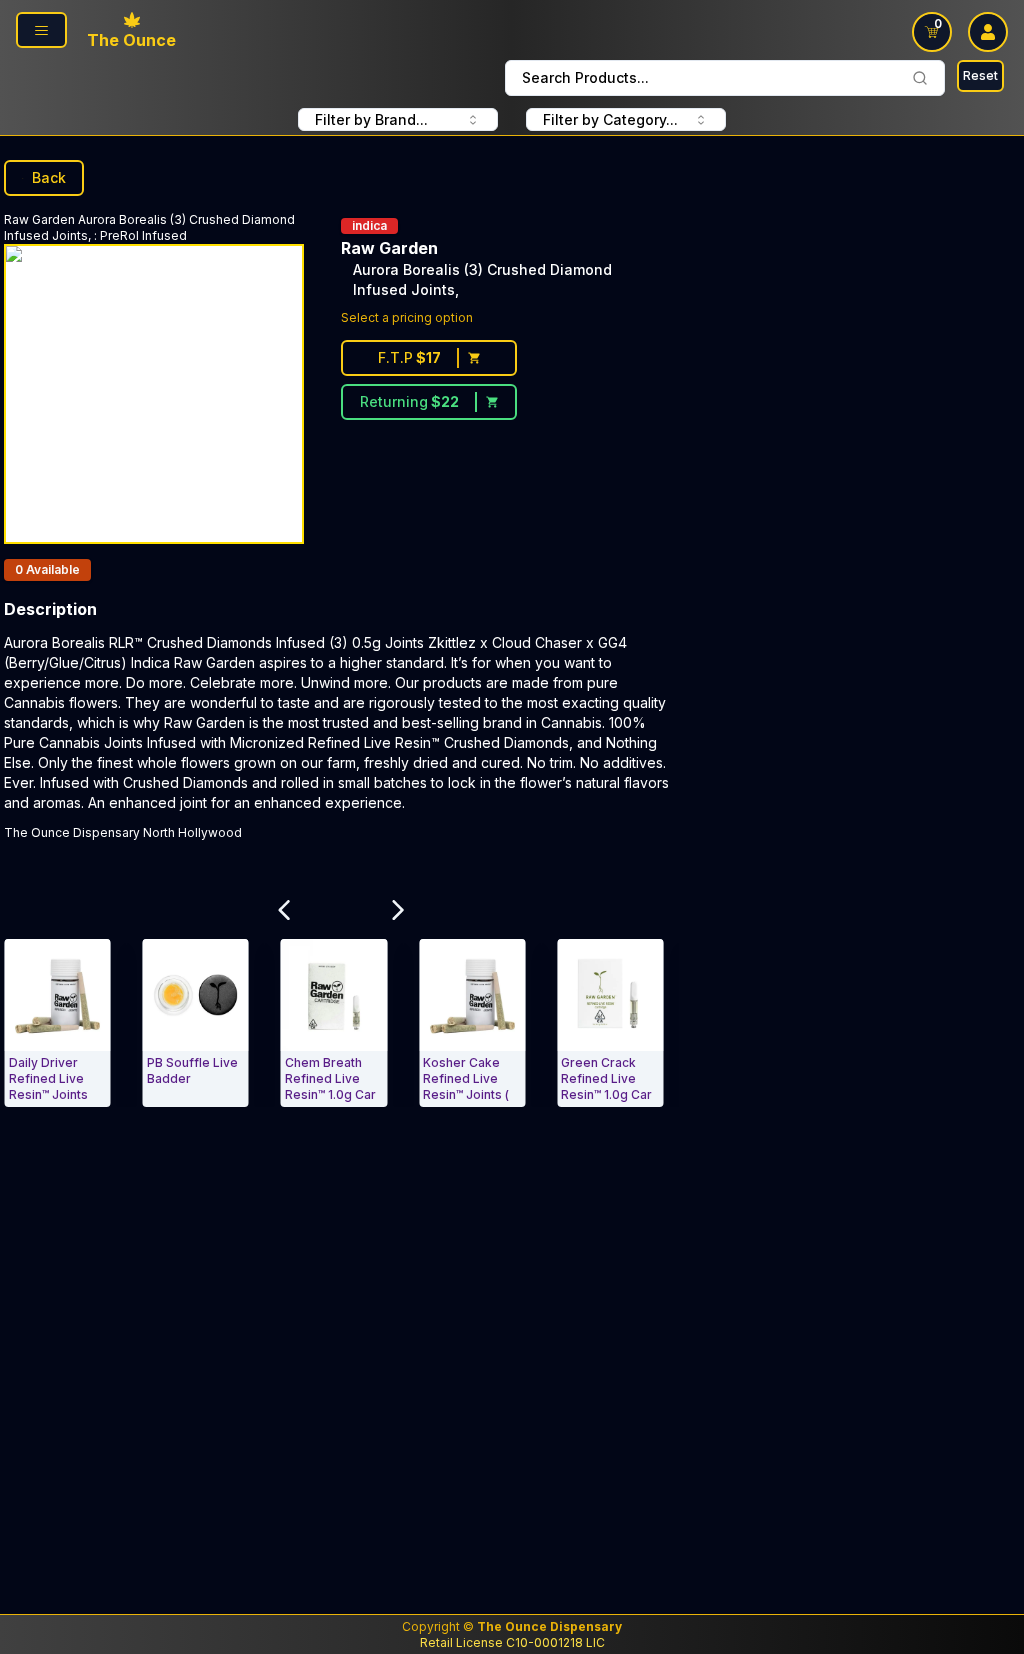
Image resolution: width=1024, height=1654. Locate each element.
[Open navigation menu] (41, 30)
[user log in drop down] (988, 32)
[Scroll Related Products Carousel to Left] (285, 910)
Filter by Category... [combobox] (610, 119)
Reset (980, 75)
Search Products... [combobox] (585, 77)
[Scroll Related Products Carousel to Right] (398, 910)
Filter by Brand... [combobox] (371, 119)
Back (49, 177)
